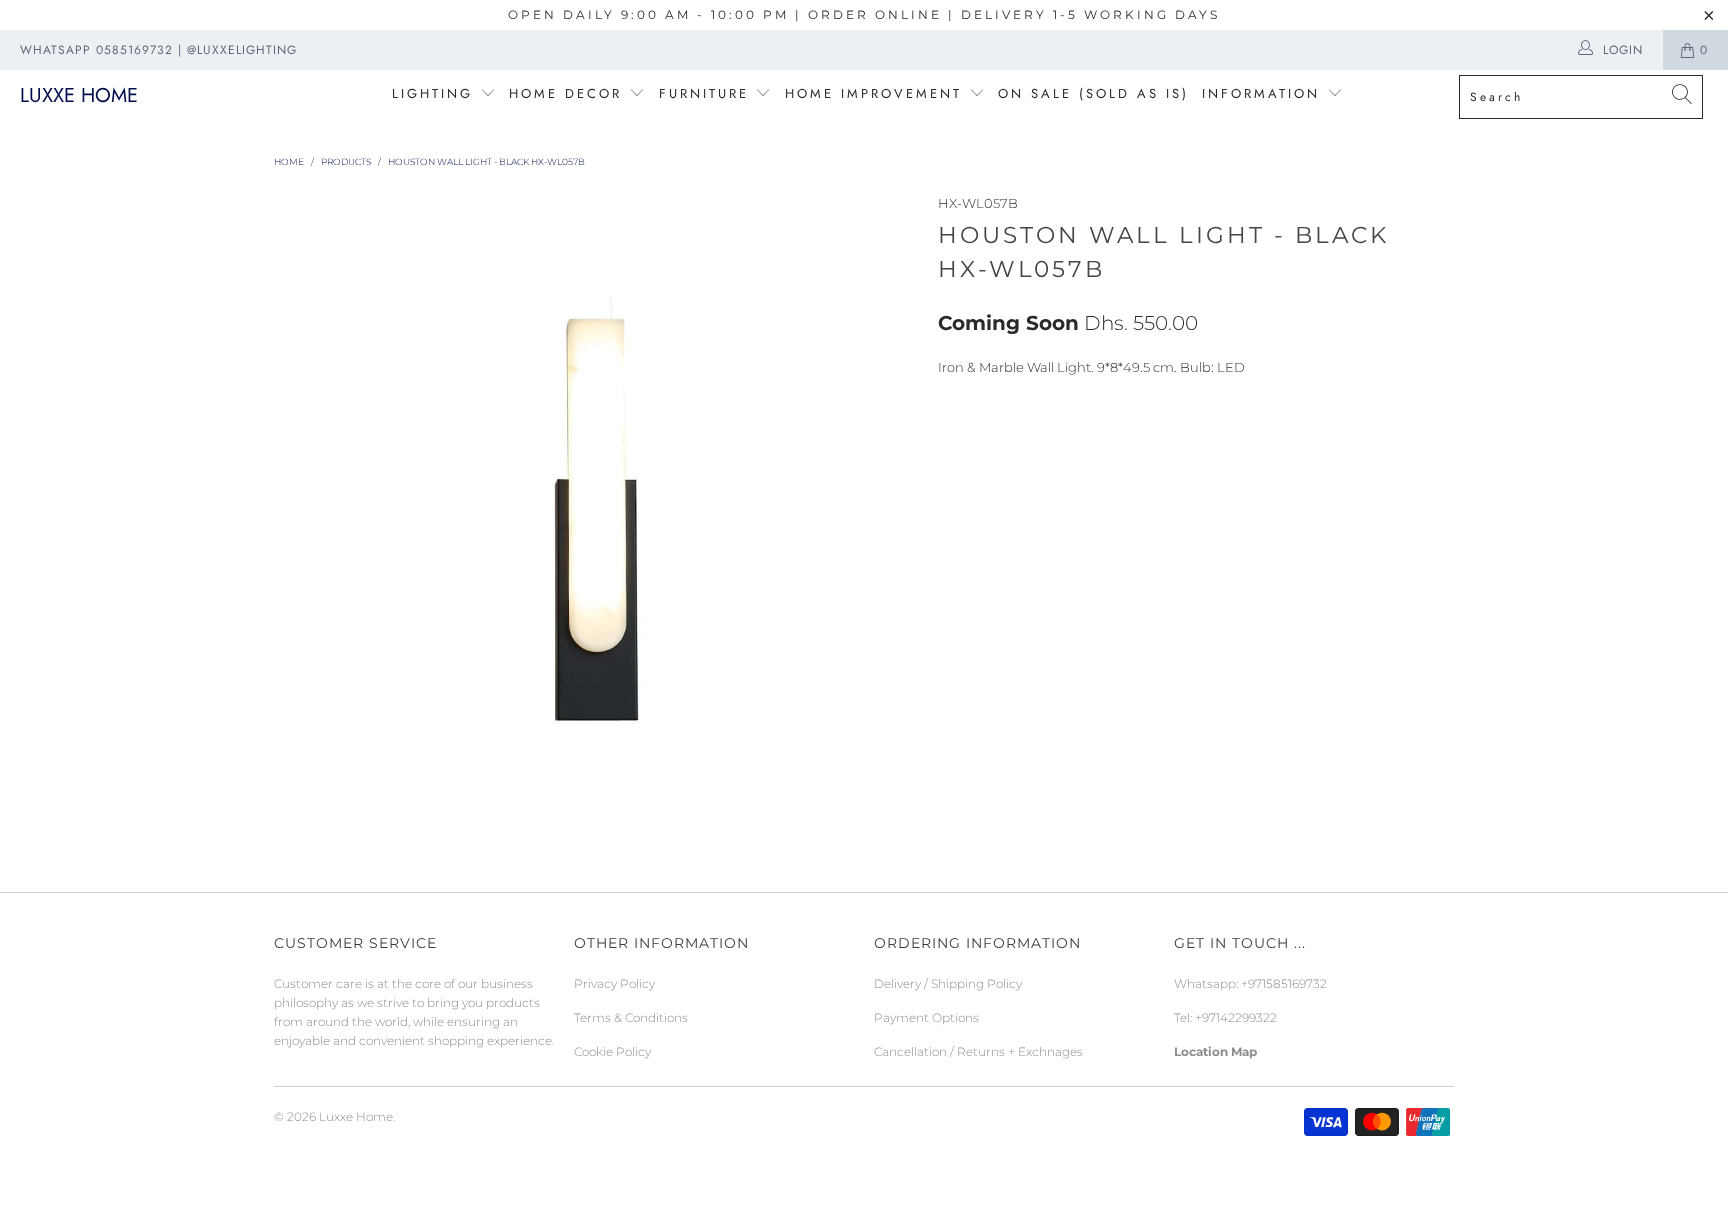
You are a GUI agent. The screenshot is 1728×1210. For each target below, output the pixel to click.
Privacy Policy (614, 983)
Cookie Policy (612, 1051)
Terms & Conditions (631, 1017)
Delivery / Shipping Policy (948, 983)
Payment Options (926, 1017)
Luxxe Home (79, 95)
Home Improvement (877, 93)
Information (1261, 93)
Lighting (436, 93)
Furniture (704, 93)
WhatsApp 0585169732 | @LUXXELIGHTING (158, 50)
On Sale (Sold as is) (1093, 93)
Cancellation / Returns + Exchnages (978, 1051)
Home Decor (565, 93)
